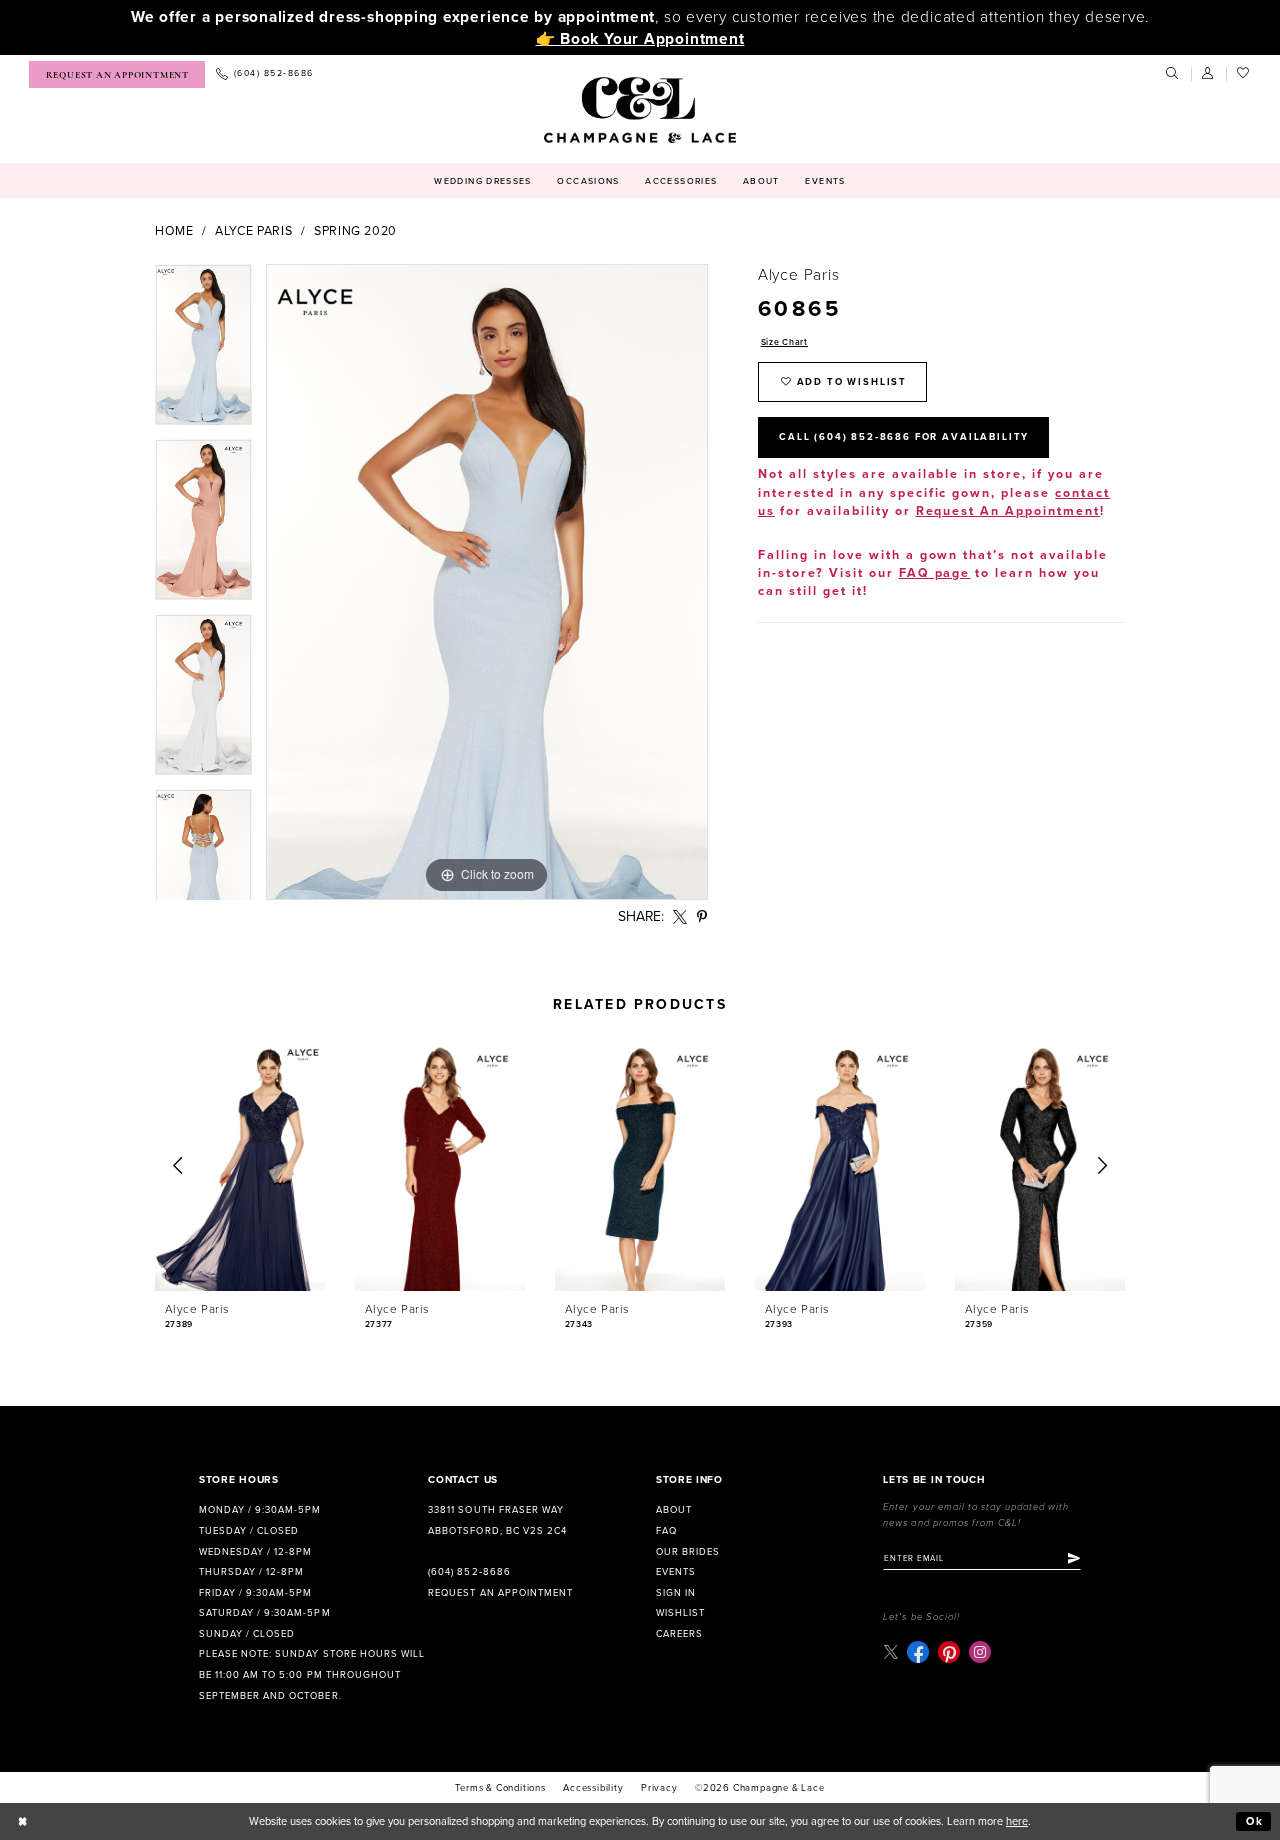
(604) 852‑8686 (469, 1572)
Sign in (676, 1593)
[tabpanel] (203, 351)
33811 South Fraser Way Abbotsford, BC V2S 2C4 (497, 1520)
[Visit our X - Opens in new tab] (890, 1651)
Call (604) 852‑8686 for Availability (904, 437)
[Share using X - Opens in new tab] (680, 917)
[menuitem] (117, 74)
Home (174, 231)
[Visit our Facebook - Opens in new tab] (918, 1652)
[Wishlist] (1244, 74)
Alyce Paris (253, 231)
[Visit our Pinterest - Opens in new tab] (949, 1652)
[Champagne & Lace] (639, 110)
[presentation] (240, 1166)
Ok (1255, 1821)
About (674, 1510)
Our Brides (688, 1552)
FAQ (666, 1531)
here (1017, 1821)
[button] (1209, 74)
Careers (679, 1634)
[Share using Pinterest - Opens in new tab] (702, 917)
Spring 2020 (355, 231)
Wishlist (680, 1613)
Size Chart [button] (784, 342)
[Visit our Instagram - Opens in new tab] (980, 1652)
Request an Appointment (500, 1593)
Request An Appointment (1008, 511)
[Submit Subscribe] (1074, 1559)
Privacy (659, 1788)
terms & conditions (500, 1788)
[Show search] (1173, 74)
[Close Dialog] (23, 1822)
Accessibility (593, 1788)
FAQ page (935, 573)
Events (676, 1572)
